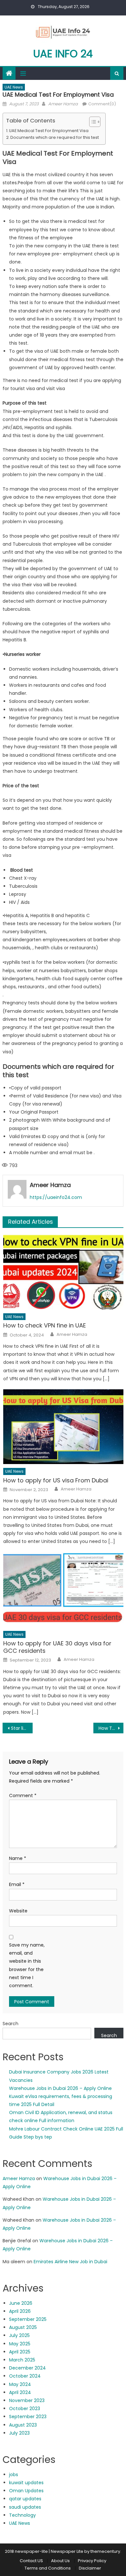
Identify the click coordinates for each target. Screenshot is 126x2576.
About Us (60, 2561)
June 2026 (21, 2303)
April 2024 (20, 2392)
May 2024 (20, 2384)
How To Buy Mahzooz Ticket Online (111, 1728)
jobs (14, 2475)
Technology (22, 2515)
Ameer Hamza (63, 104)
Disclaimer (90, 2568)
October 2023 (25, 2408)
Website (18, 1911)
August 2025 (23, 2327)
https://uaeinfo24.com (56, 1197)
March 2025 (22, 2360)
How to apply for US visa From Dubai (56, 1480)
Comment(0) (102, 104)
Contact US (31, 2561)
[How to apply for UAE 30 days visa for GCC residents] (63, 1590)
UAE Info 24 (63, 54)
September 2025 (28, 2319)
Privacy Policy (92, 2561)
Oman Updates (26, 2491)
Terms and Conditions (48, 2568)
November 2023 (27, 2400)
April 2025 (20, 2352)
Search (10, 2024)
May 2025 (20, 2344)
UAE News (14, 87)
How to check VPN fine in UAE (45, 1325)
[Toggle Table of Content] (92, 122)
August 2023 (23, 2425)
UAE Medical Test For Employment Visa (49, 131)
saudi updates (25, 2507)
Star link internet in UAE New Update (22, 1728)
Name (18, 1858)
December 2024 (27, 2368)
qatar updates (25, 2499)
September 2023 (28, 2417)
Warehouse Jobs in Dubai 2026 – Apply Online (60, 2088)
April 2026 (20, 2311)
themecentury (105, 2551)
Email (17, 1884)
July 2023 (19, 2433)
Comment (23, 1796)
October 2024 (25, 2376)
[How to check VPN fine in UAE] (63, 1272)
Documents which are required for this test (55, 137)
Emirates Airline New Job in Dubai (70, 2262)
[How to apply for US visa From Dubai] (63, 1427)
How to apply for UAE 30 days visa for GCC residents (57, 1647)
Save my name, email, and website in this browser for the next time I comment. (27, 1965)
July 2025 (19, 2335)
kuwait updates (26, 2483)
